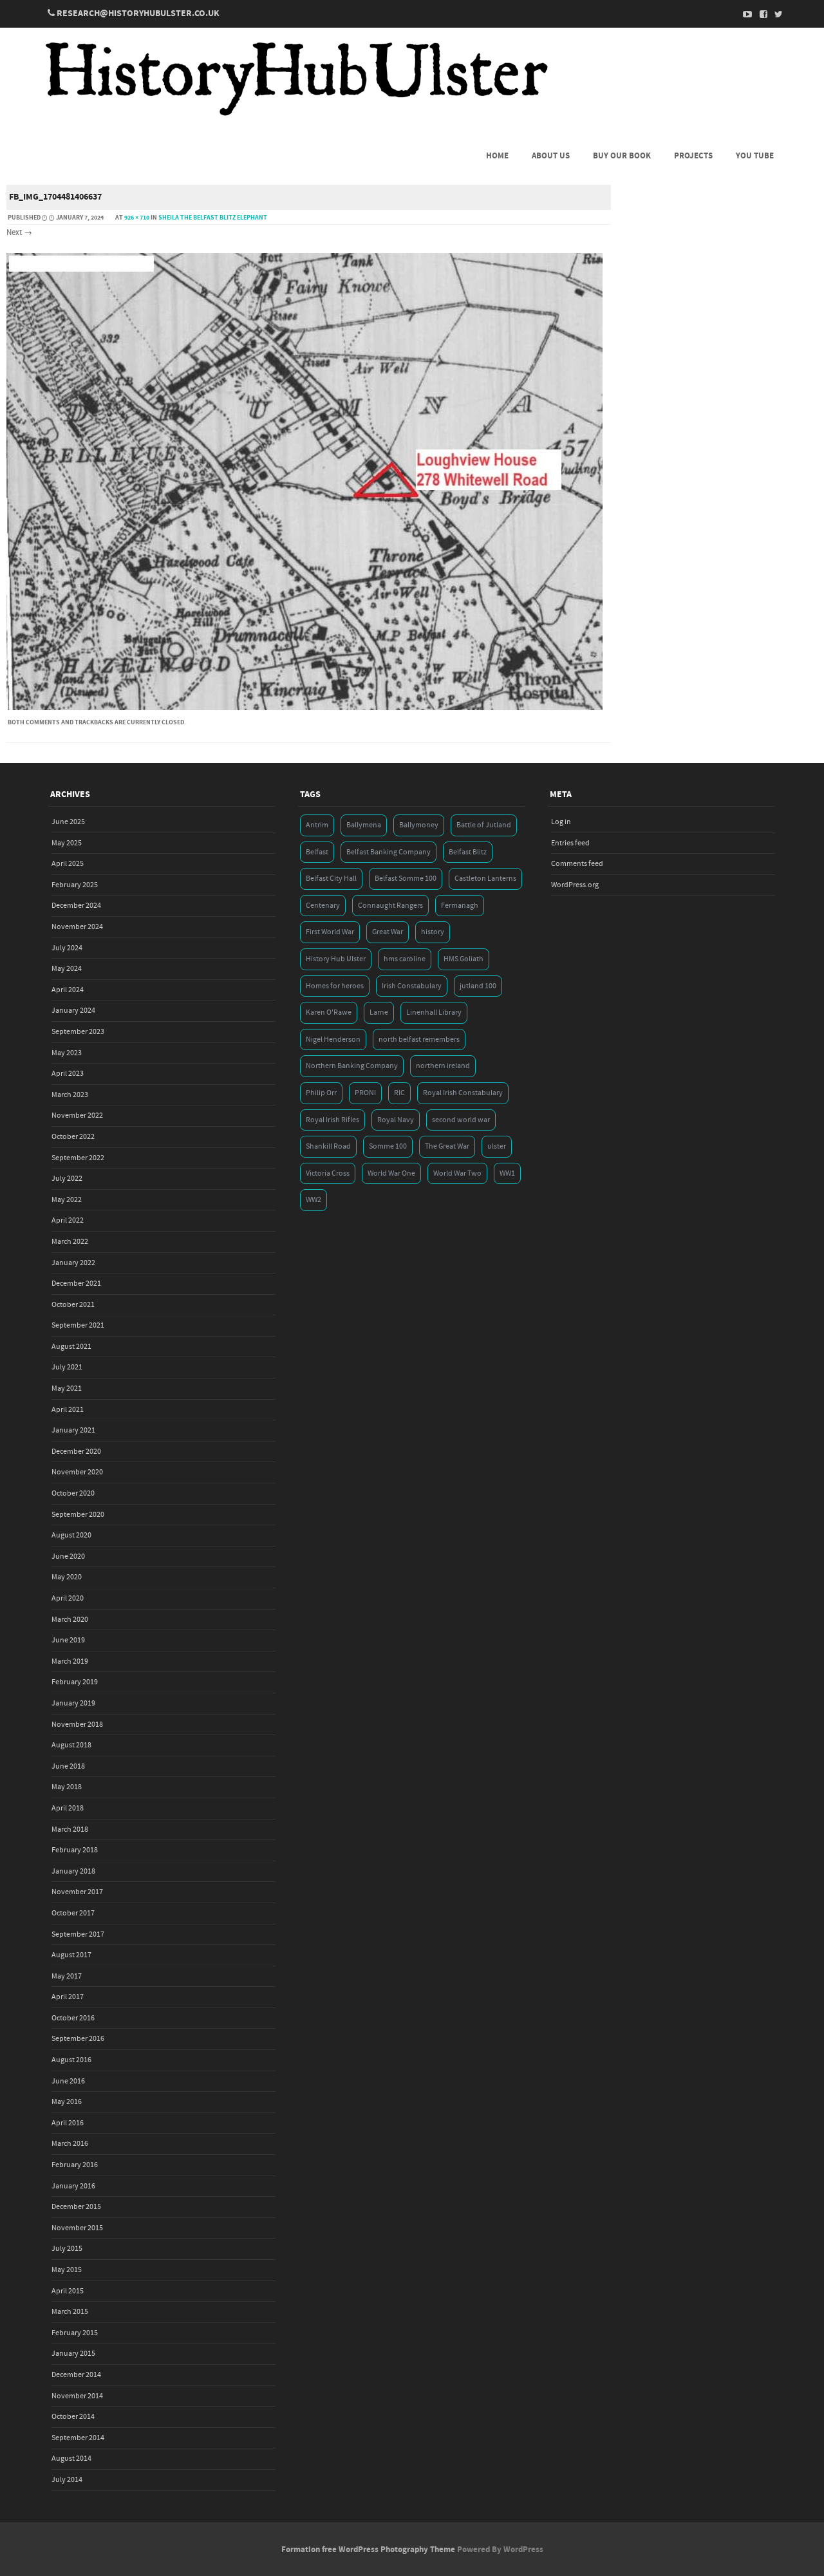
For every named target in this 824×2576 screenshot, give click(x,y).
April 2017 (68, 1997)
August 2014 (71, 2458)
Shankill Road (328, 1146)
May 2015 (67, 2270)
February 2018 (75, 1850)
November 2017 (77, 1892)
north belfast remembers (419, 1039)
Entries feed (570, 843)
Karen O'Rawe (329, 1012)
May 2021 (67, 1388)
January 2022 (73, 1263)
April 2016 (68, 2123)
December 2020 (76, 1452)
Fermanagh (460, 906)
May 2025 (67, 843)
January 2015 (73, 2354)
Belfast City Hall (331, 879)
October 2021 (73, 1305)
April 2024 (68, 990)
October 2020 (73, 1493)
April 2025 (68, 864)
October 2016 (73, 2018)
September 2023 (78, 1032)
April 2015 (68, 2291)
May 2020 (67, 1577)
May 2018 (67, 1787)
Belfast (317, 852)
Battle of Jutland (484, 825)
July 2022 (67, 1179)
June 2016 (68, 2081)
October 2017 (73, 1913)
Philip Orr (321, 1093)
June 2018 (68, 1766)
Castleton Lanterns (485, 879)
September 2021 (78, 1325)
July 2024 (67, 948)
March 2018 (70, 1829)
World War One (391, 1173)
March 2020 (70, 1620)
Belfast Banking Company (389, 852)
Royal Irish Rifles (332, 1120)
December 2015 (76, 2207)
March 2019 (70, 1661)
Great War (388, 932)
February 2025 (75, 885)
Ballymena (364, 825)
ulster (497, 1146)
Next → (19, 232)
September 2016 (78, 2039)
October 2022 (73, 1137)
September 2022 (78, 1158)
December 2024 (76, 906)
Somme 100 (388, 1146)
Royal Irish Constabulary (463, 1093)
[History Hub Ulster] (296, 115)
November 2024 (77, 927)
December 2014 (76, 2375)
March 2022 (70, 1242)
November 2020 (77, 1472)
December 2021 (76, 1283)
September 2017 (78, 1934)
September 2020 (78, 1515)
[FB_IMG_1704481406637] (304, 708)
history (433, 932)
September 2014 (78, 2438)
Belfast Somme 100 (406, 879)
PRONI (365, 1093)
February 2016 (75, 2165)
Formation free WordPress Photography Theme (368, 2550)
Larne (379, 1012)
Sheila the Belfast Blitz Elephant (213, 218)
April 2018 (68, 1808)
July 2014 (67, 2480)
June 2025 (68, 822)
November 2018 (77, 1725)
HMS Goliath (464, 959)
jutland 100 (478, 986)
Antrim (317, 825)
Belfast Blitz (468, 852)
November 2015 (77, 2228)
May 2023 (67, 1053)
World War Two (457, 1173)
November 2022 (77, 1115)
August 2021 (71, 1347)
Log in (561, 822)
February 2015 (75, 2333)
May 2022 (67, 1200)
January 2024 (73, 1011)
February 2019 (75, 1682)
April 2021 (68, 1410)
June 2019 (68, 1640)
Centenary (323, 906)
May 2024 (67, 969)
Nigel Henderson (333, 1039)
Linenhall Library (434, 1012)
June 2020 (68, 1556)
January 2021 (73, 1430)
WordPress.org (575, 885)
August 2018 (71, 1745)
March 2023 (70, 1095)
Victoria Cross (328, 1173)
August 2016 (71, 2060)
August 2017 (71, 1955)
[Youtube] (744, 14)
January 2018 (73, 1871)
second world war (461, 1120)
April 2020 (68, 1598)
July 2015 (67, 2249)
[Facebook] (760, 14)
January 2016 (73, 2186)
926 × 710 (137, 218)
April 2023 (68, 1074)
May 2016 (67, 2102)
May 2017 (67, 1976)
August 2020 (71, 1535)
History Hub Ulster (336, 959)
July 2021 (67, 1367)
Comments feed (577, 864)
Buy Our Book (622, 156)
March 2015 (70, 2312)
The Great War (447, 1146)
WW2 (314, 1200)
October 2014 (73, 2417)
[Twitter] (775, 14)
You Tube (755, 156)
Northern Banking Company (352, 1066)
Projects (693, 156)
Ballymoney (419, 825)
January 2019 (73, 1703)
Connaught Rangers (390, 906)
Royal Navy (396, 1120)
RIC (399, 1093)
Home (497, 156)
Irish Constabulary (412, 986)
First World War (330, 932)
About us (551, 156)
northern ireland (443, 1066)
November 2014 (77, 2396)
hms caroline (405, 959)
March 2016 (70, 2144)
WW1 (507, 1173)
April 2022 (68, 1220)
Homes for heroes (335, 986)
